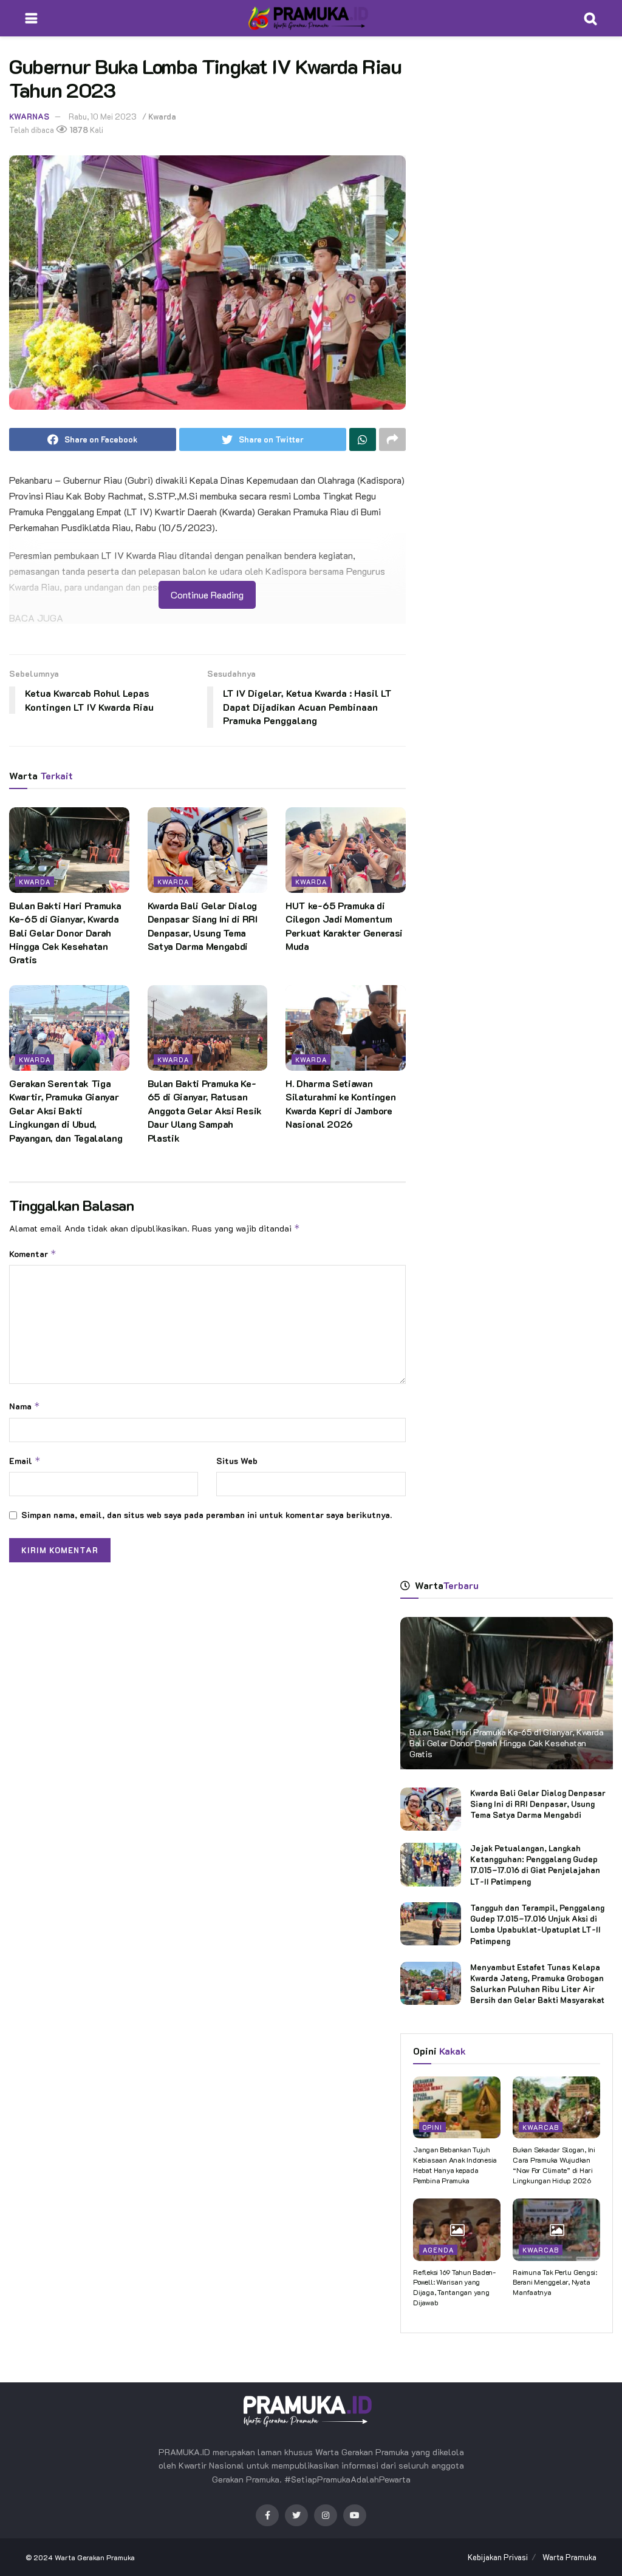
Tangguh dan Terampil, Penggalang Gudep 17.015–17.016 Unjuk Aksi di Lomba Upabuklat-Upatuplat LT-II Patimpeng (537, 1924)
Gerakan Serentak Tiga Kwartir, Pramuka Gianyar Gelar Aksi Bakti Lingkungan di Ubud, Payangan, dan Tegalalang (66, 1110)
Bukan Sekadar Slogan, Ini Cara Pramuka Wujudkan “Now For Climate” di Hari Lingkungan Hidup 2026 (554, 2164)
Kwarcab (541, 2127)
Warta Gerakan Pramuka (95, 2557)
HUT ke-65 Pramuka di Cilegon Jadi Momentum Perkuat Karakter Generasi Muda (344, 926)
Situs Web (237, 1461)
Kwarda (162, 116)
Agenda (438, 2250)
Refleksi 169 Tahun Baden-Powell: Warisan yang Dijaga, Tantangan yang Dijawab (454, 2287)
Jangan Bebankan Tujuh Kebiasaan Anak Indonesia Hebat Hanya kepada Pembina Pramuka (455, 2164)
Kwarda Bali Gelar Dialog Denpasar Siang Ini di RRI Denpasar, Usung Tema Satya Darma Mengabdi (203, 926)
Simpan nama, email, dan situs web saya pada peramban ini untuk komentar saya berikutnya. (207, 1515)
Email (25, 1461)
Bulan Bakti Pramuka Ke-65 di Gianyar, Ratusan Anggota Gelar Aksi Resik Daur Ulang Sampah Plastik (205, 1110)
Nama (25, 1406)
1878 (78, 130)
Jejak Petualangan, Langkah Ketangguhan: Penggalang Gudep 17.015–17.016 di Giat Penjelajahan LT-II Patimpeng (535, 1865)
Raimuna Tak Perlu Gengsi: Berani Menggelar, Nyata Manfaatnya (555, 2282)
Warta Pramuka (569, 2557)
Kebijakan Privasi (498, 2557)
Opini (432, 2127)
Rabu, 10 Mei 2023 (103, 116)
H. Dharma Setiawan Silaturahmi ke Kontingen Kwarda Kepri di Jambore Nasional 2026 (340, 1103)
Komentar (33, 1254)
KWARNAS (29, 116)
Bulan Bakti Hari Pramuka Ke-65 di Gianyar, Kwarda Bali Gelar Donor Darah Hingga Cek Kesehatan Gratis (65, 933)
